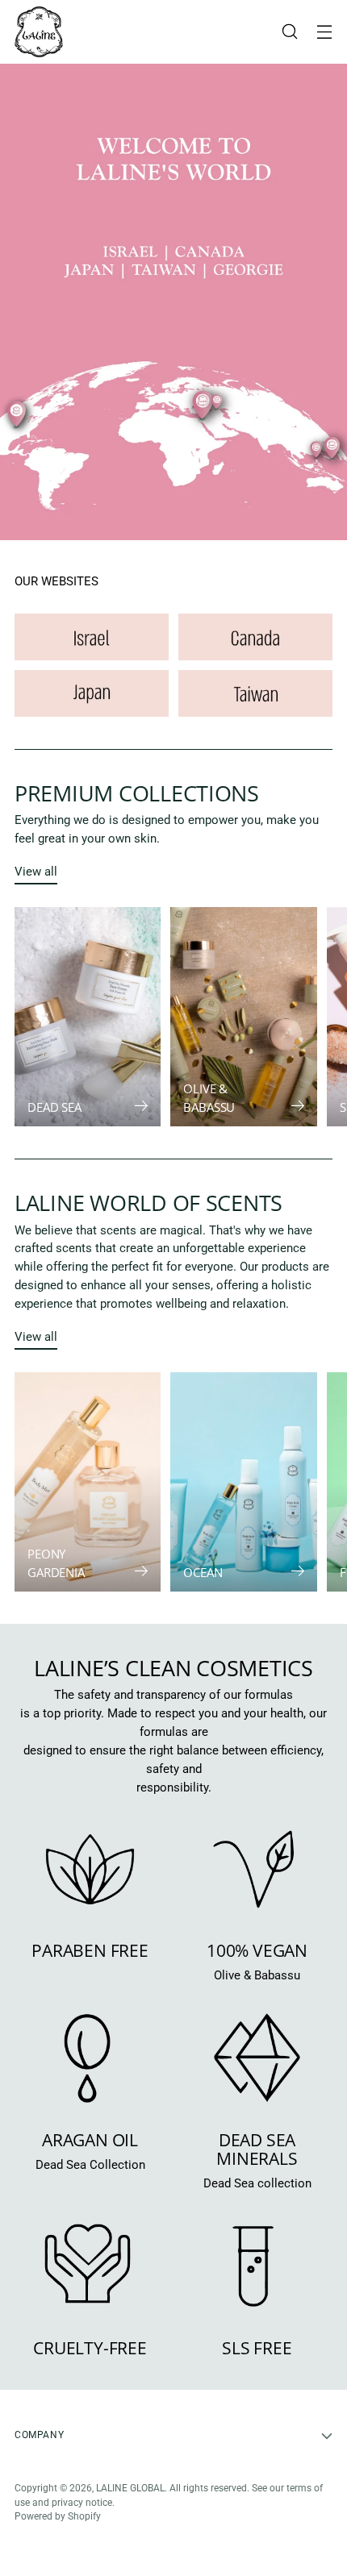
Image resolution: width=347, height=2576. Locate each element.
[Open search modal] (289, 32)
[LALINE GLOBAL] (39, 32)
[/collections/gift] (173, 302)
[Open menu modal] (324, 32)
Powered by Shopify (58, 2516)
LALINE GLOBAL (130, 2488)
